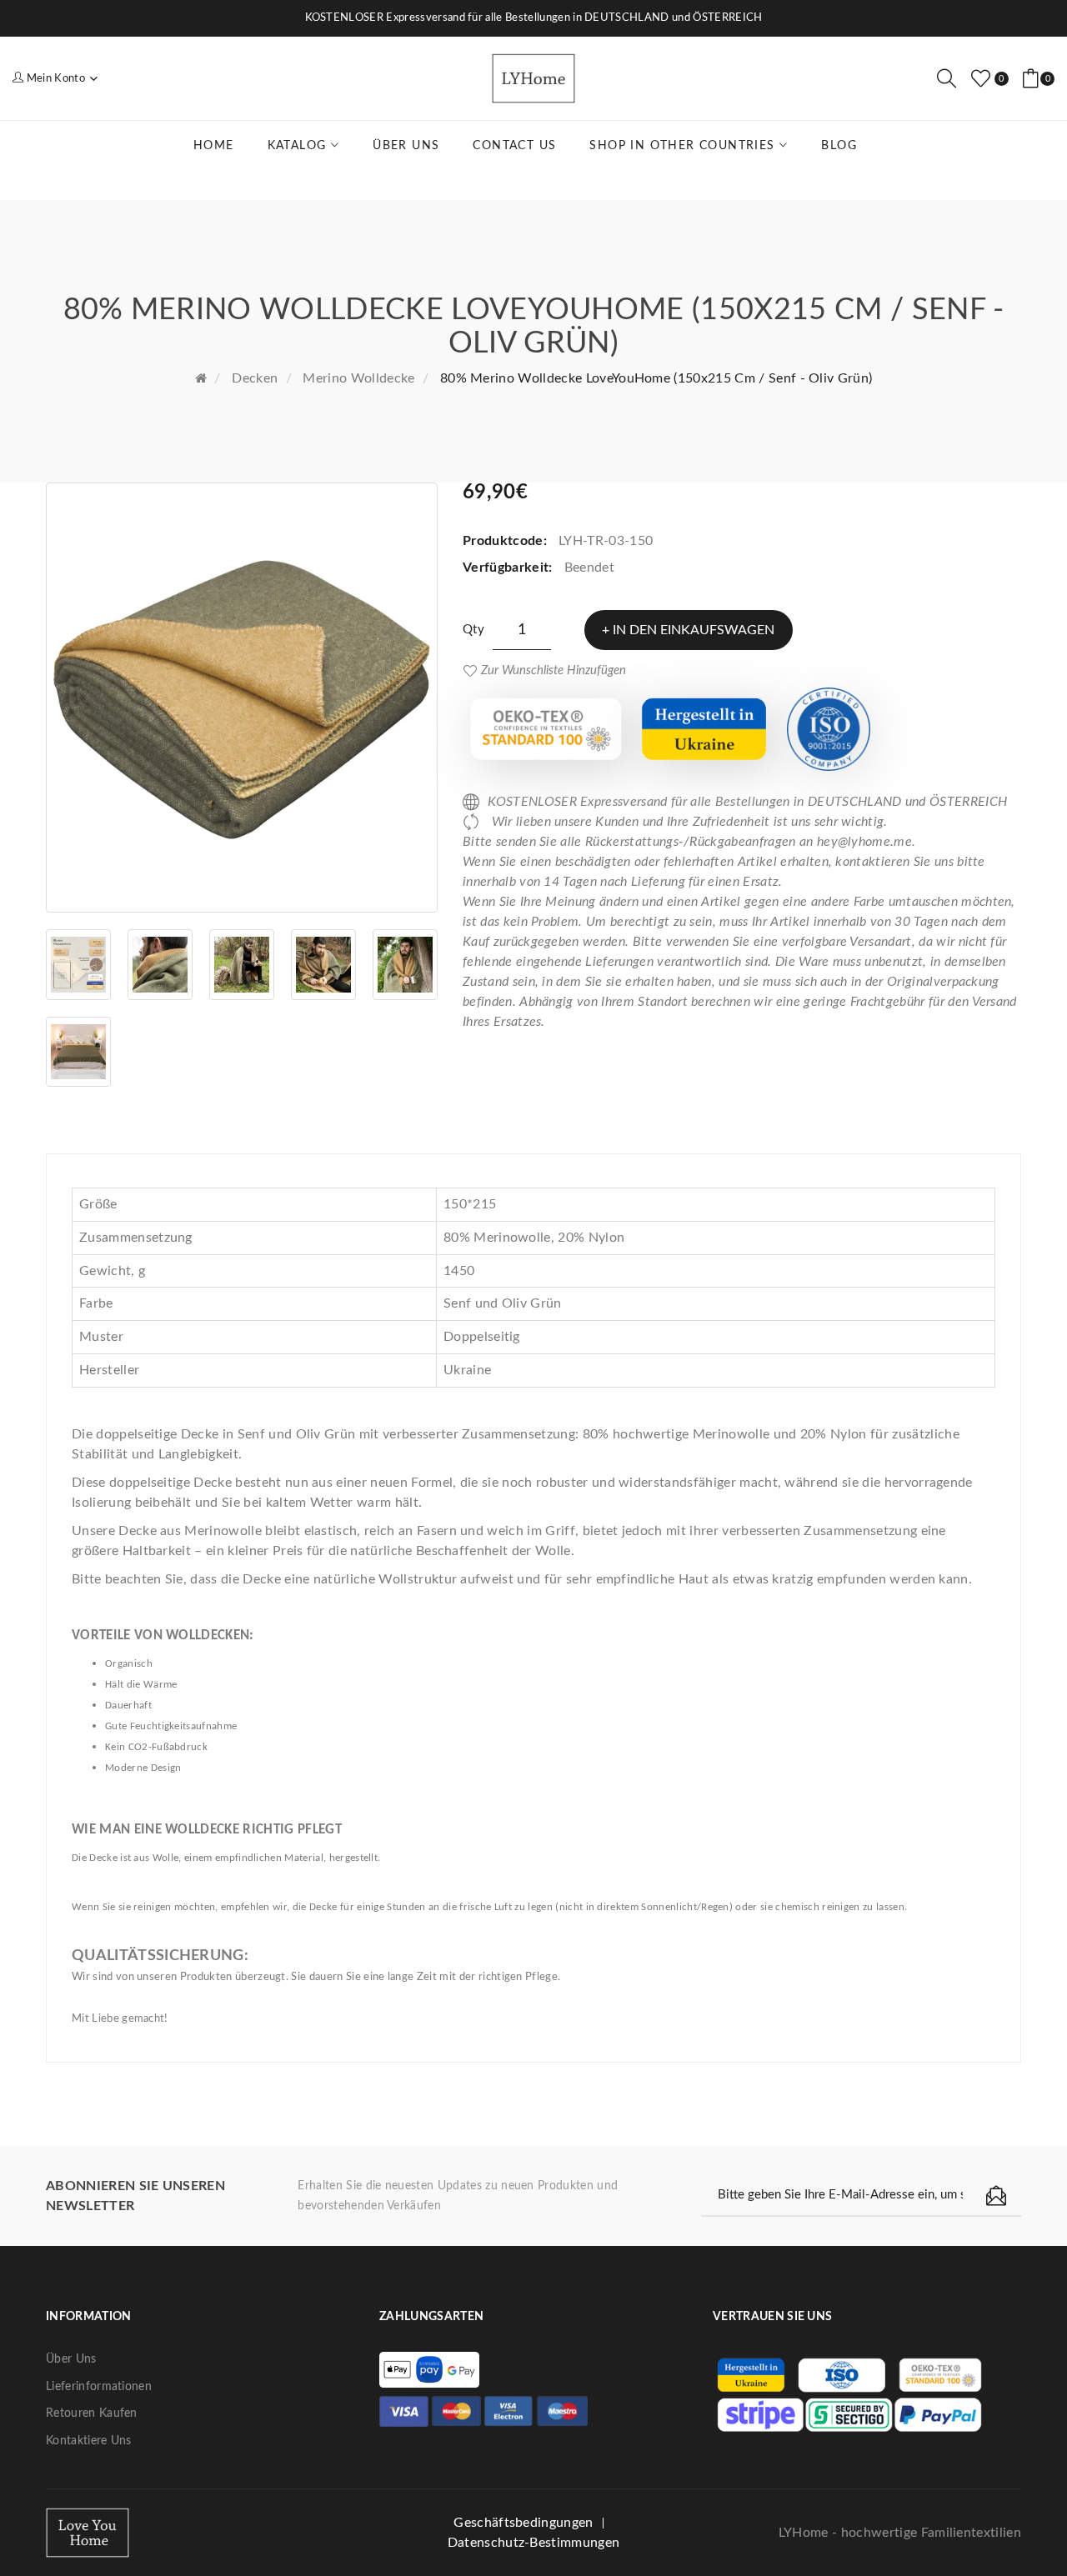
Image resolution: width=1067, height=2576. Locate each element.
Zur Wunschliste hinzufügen (554, 670)
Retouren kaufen (92, 2413)
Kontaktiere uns (89, 2441)
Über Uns (71, 2359)
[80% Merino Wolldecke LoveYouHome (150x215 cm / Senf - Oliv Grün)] (242, 698)
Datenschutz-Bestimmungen (534, 2543)
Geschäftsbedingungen (523, 2523)
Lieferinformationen (99, 2387)
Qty (473, 630)
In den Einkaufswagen (694, 630)
